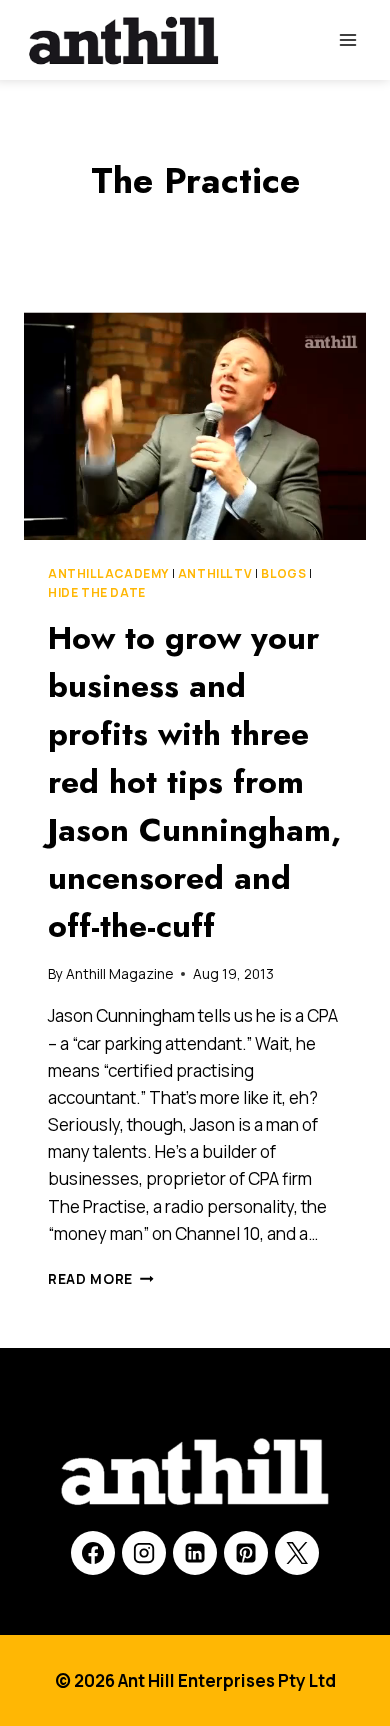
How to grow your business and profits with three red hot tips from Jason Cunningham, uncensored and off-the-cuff (194, 782)
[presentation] (195, 426)
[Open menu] (347, 39)
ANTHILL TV (215, 573)
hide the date (97, 592)
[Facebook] (93, 1553)
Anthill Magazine (119, 974)
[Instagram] (144, 1553)
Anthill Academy (108, 573)
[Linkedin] (195, 1553)
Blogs (283, 573)
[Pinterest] (246, 1553)
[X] (297, 1553)
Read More (101, 1279)
